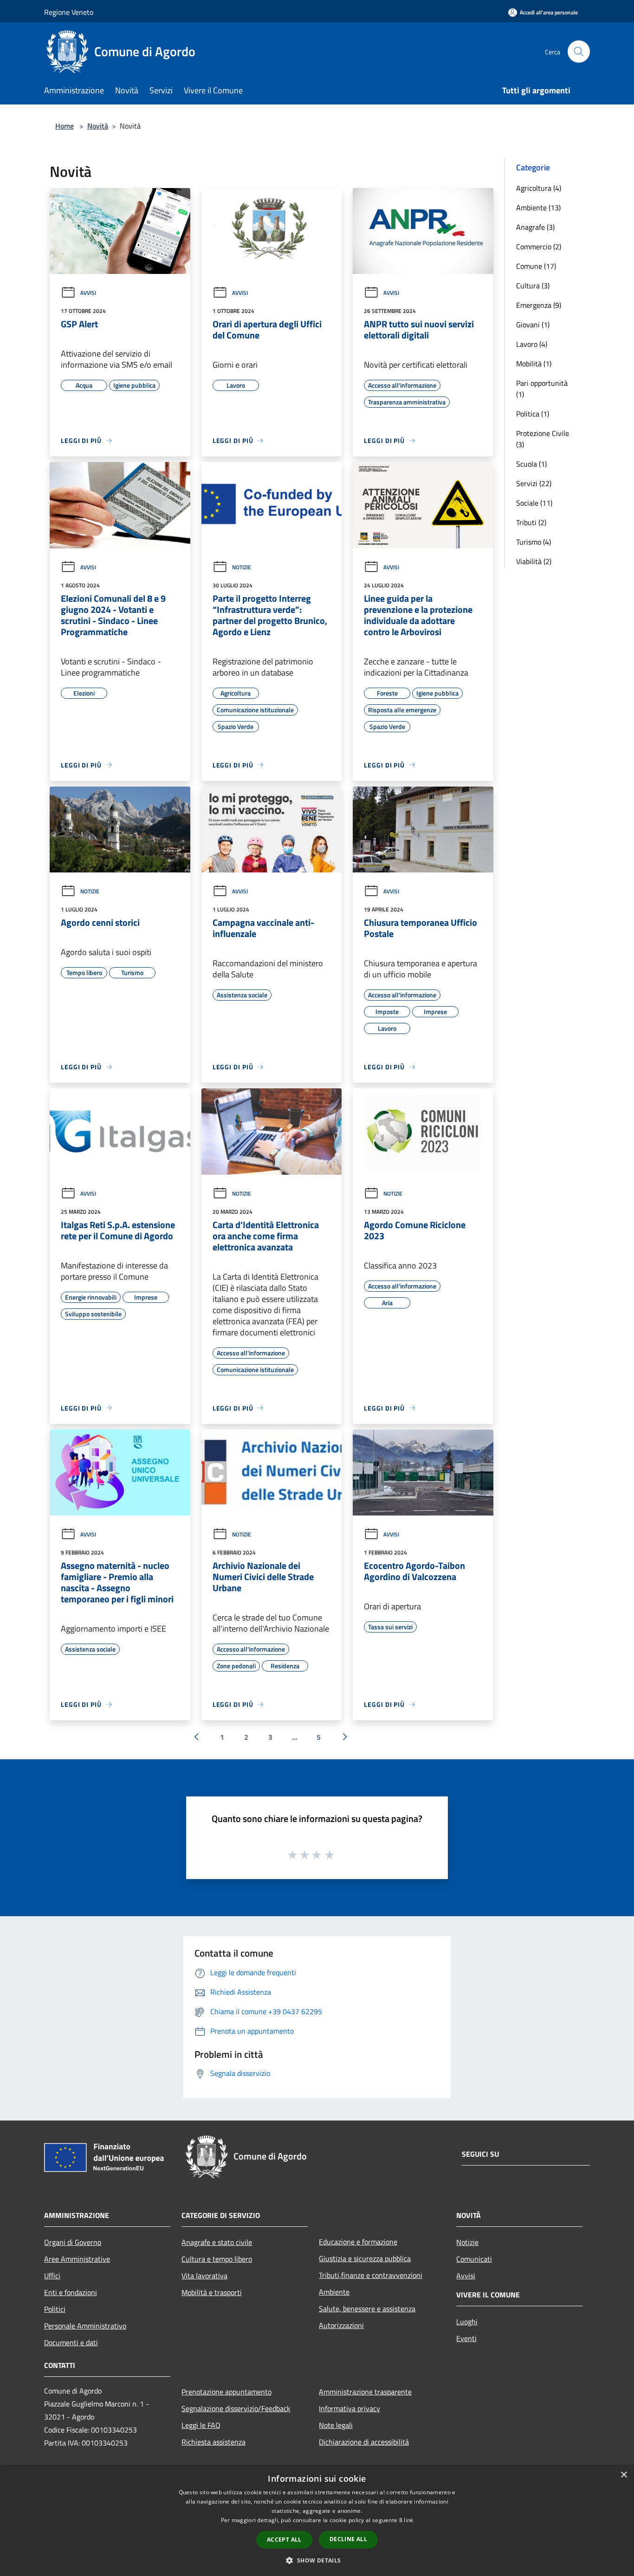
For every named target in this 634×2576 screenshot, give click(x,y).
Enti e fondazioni (71, 2292)
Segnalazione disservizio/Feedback (236, 2408)
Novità (98, 126)
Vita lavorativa (204, 2276)
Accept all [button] (284, 2540)
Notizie (242, 567)
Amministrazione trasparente (365, 2392)
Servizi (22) (534, 483)
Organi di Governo (73, 2242)
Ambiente (334, 2292)
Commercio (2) (539, 247)
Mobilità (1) (534, 364)
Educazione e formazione (358, 2242)
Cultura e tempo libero (217, 2259)
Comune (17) (536, 266)
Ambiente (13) (538, 208)
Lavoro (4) (532, 344)
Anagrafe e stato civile (217, 2242)
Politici (55, 2309)
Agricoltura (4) (539, 188)
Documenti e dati (71, 2342)
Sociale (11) (534, 503)
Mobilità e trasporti (212, 2292)
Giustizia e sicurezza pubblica (365, 2258)
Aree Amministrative (77, 2259)
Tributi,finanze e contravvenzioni (371, 2275)
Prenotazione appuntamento (226, 2392)
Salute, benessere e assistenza (367, 2309)
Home (65, 126)
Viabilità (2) (534, 561)
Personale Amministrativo (85, 2326)
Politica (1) (533, 414)
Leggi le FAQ (201, 2425)
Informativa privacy (349, 2408)
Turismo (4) (534, 542)
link (408, 2520)
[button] (317, 2560)
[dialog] (317, 2521)
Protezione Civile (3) (543, 439)
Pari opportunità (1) (542, 389)
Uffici (52, 2276)
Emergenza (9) (539, 305)
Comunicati (474, 2259)
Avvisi (88, 293)
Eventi (466, 2338)
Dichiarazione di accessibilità (364, 2442)
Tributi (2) (531, 522)
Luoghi (467, 2322)
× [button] (624, 2475)
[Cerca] (579, 52)
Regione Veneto (69, 12)
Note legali (336, 2425)
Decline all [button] (348, 2539)
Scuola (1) (531, 464)
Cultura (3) (533, 286)
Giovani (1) (533, 325)
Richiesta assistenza (213, 2442)
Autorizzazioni (341, 2325)
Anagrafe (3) (535, 227)
